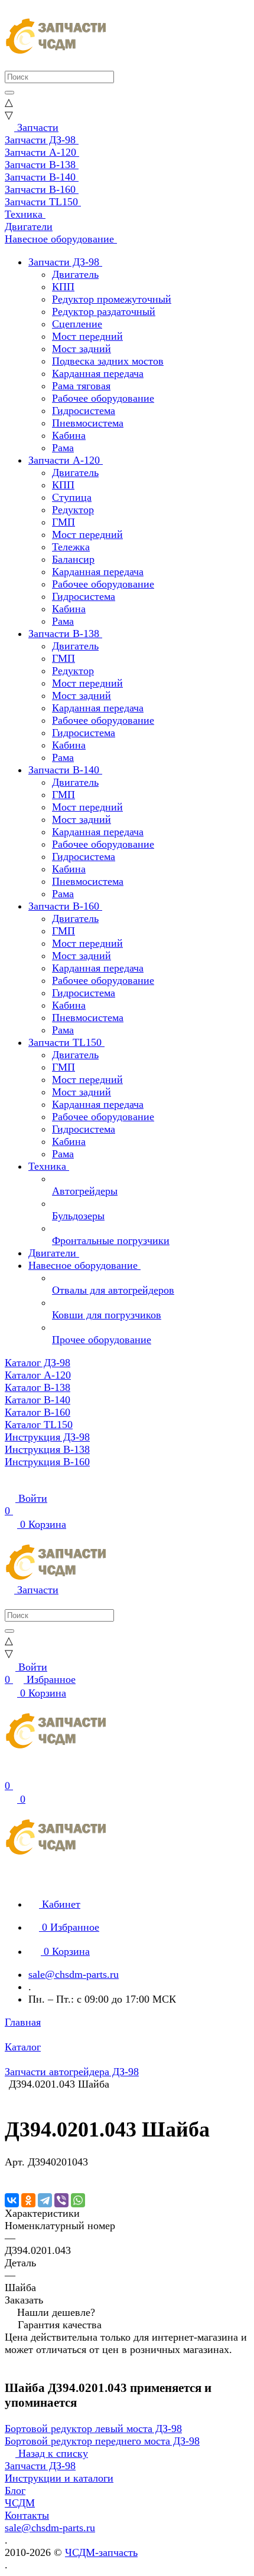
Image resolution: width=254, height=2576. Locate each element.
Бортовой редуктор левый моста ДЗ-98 (93, 2429)
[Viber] (61, 2200)
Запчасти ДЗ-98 (40, 2466)
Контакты (27, 2515)
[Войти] (10, 1773)
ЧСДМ (20, 2503)
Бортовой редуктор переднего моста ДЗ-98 (102, 2441)
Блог (15, 2490)
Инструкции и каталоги (59, 2478)
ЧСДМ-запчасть (101, 2552)
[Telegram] (45, 2200)
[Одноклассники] (28, 2200)
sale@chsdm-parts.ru (74, 1974)
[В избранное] (10, 2174)
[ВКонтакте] (12, 2200)
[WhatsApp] (78, 2200)
